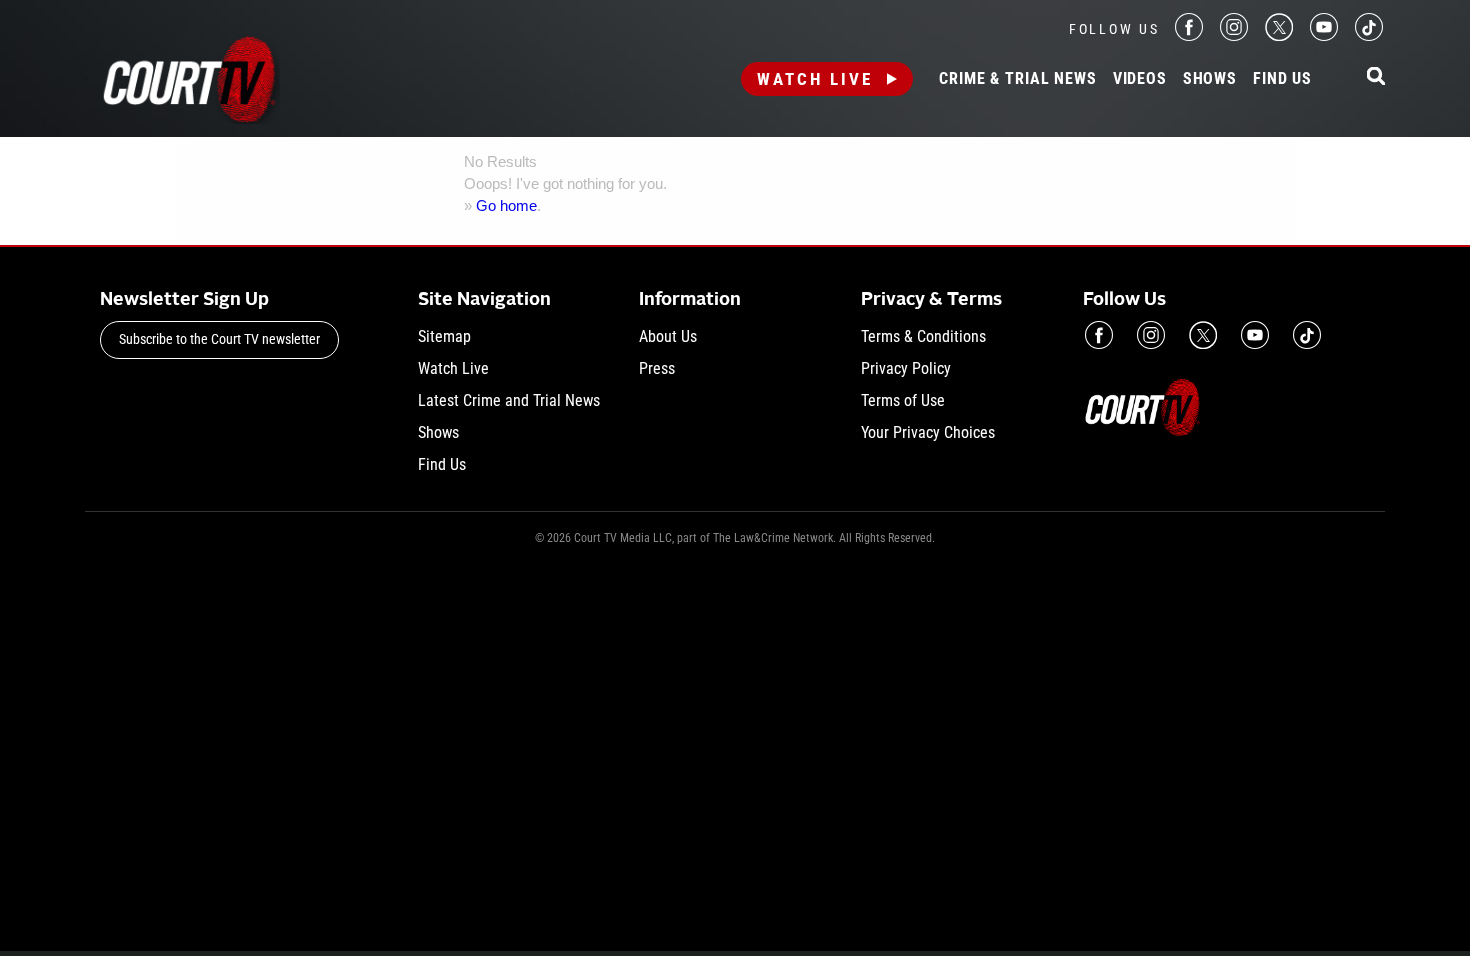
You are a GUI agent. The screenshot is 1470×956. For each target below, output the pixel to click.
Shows (1210, 79)
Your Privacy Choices (928, 432)
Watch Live (815, 79)
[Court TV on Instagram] (1234, 35)
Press (657, 368)
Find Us (1282, 79)
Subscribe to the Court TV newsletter (219, 339)
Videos (1140, 79)
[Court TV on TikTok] (1369, 35)
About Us (668, 336)
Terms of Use (903, 400)
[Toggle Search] (1376, 77)
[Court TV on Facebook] (1189, 35)
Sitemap (444, 336)
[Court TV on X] (1279, 35)
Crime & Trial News (1017, 79)
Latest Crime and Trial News (509, 400)
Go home (506, 205)
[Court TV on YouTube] (1324, 35)
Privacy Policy (906, 368)
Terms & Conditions (923, 336)
